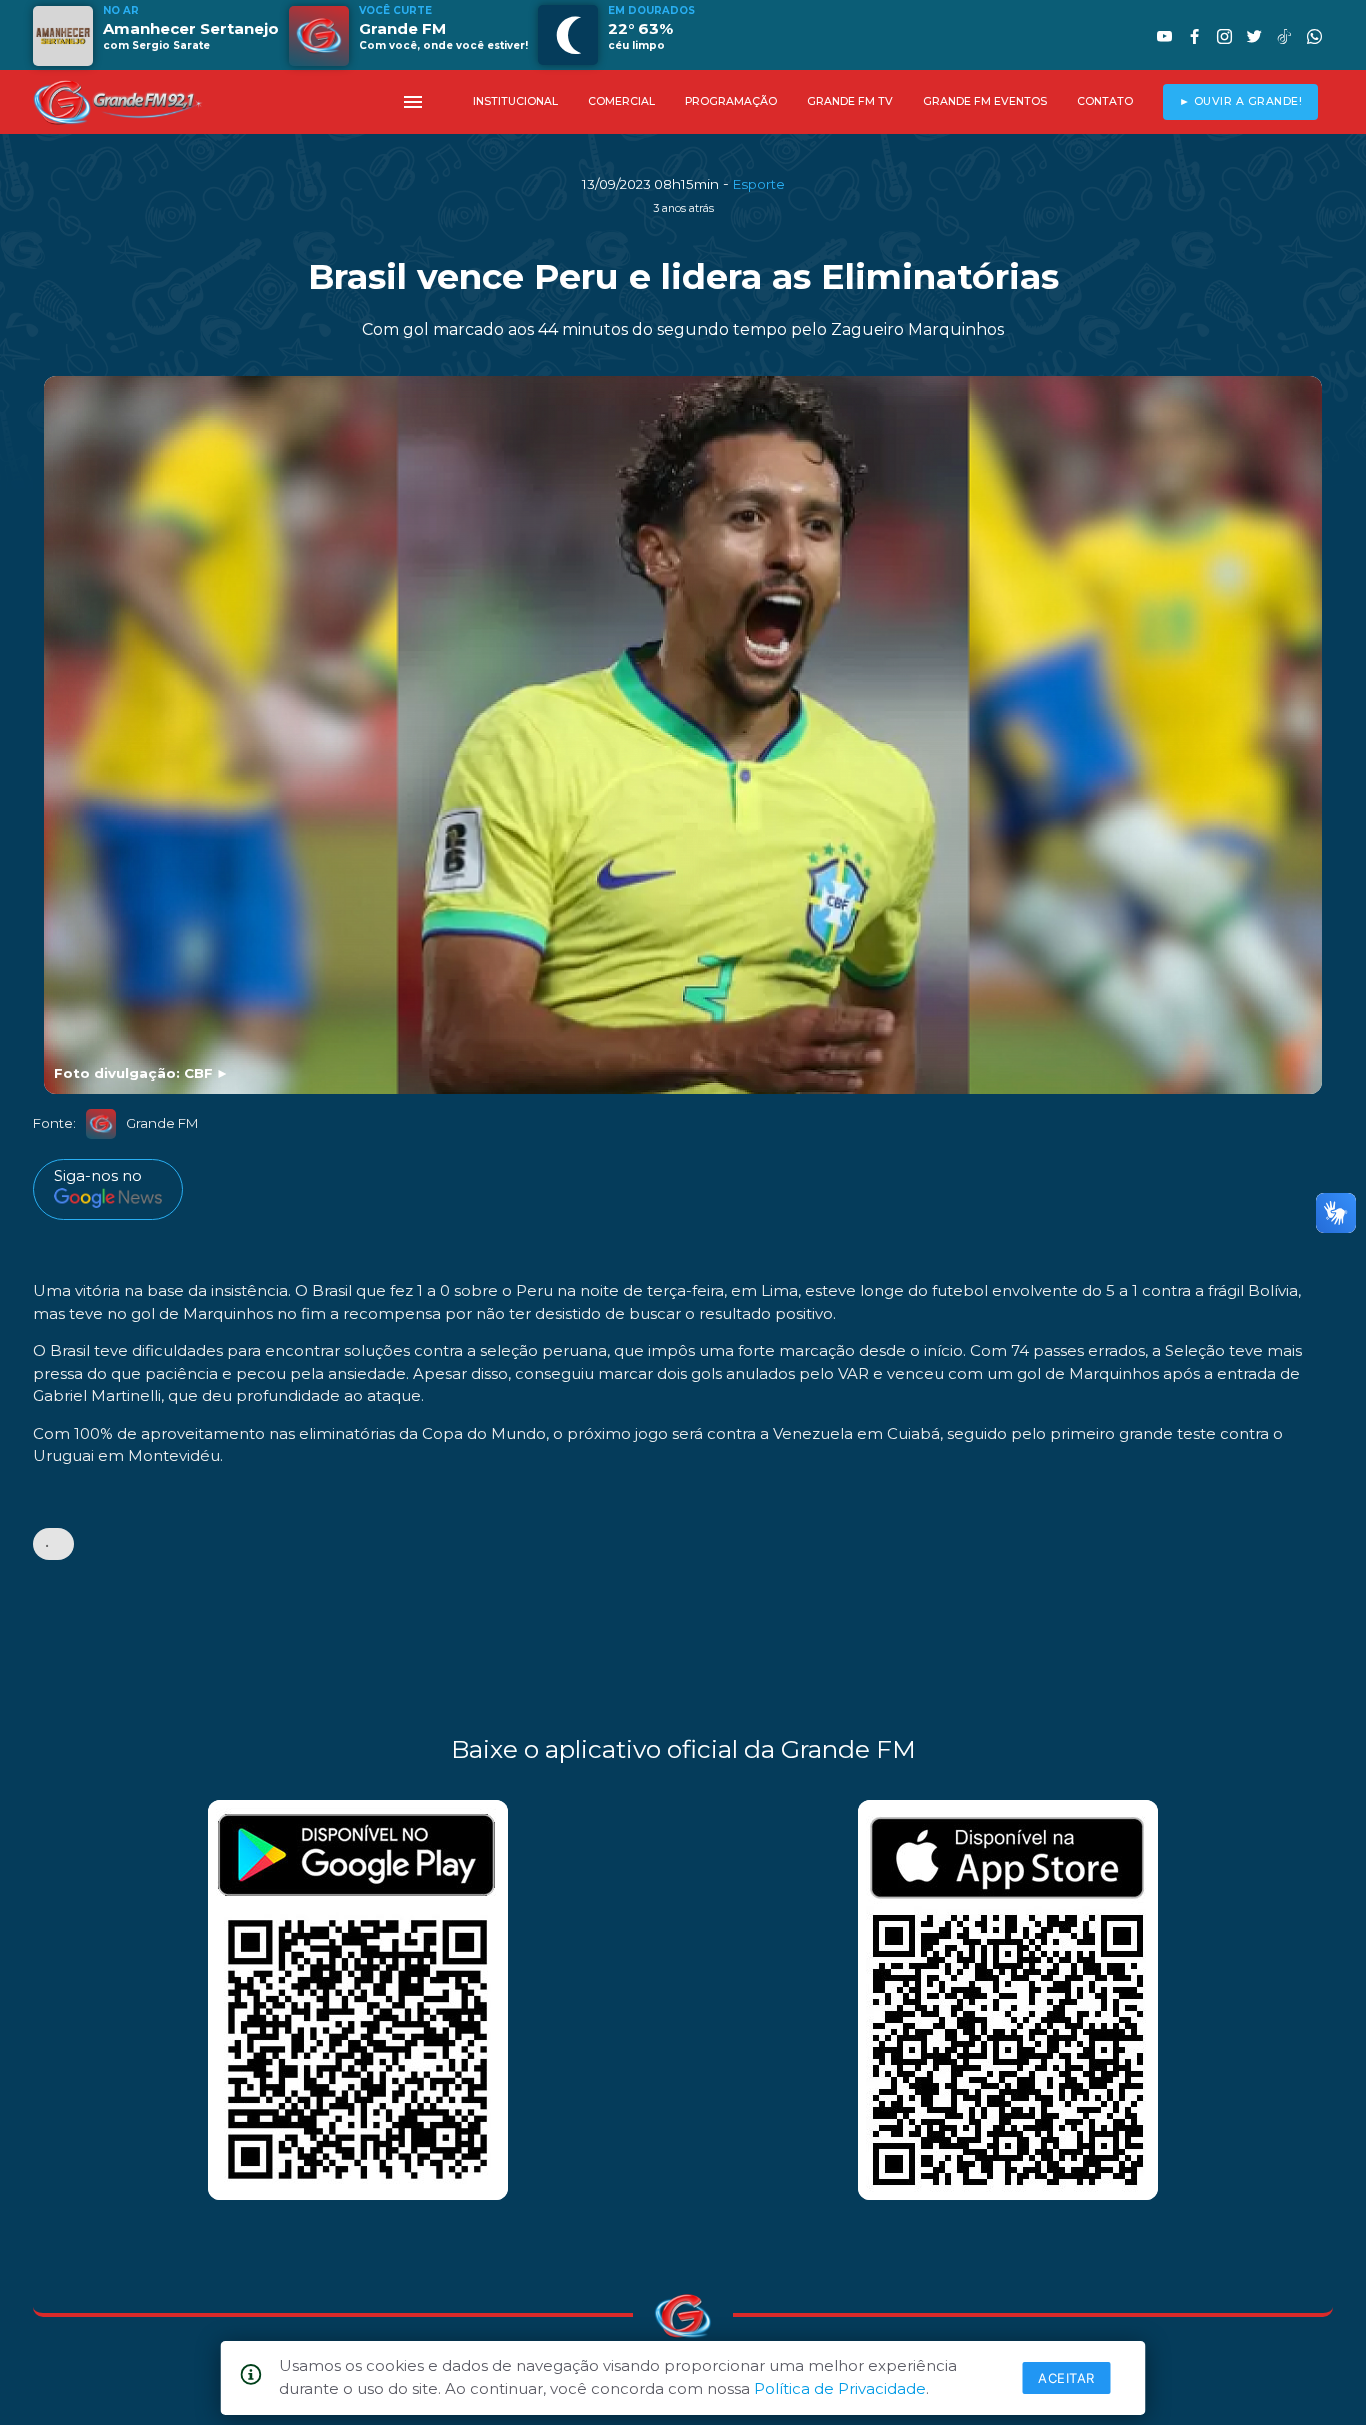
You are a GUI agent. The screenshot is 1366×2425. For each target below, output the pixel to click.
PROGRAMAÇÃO (731, 101)
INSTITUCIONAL (515, 101)
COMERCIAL (621, 101)
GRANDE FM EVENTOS (985, 101)
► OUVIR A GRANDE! (1241, 101)
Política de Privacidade (840, 2388)
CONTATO (1105, 101)
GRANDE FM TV (850, 101)
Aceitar (1066, 2378)
